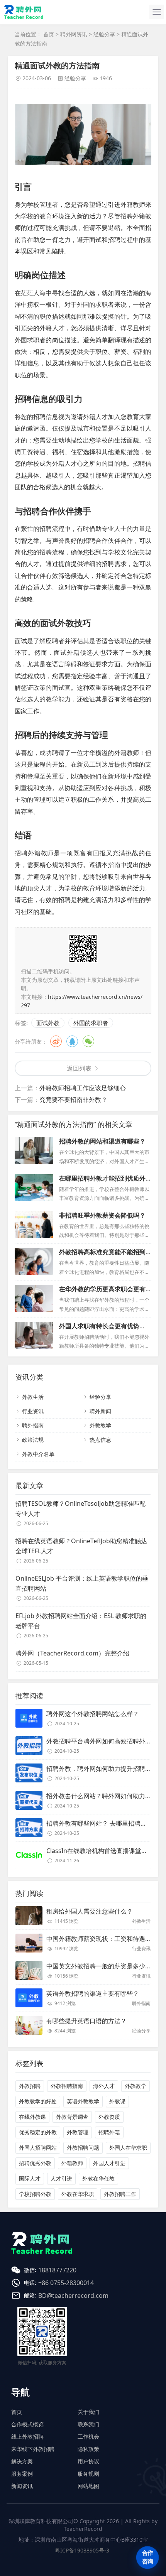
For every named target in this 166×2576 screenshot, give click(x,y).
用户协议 (88, 2461)
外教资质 (109, 2117)
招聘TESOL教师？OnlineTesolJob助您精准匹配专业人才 (80, 1508)
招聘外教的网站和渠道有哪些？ (102, 1141)
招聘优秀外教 (35, 2163)
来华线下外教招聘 (33, 2449)
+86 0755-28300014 (66, 2283)
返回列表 (79, 1068)
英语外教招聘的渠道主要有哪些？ (93, 1993)
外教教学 (100, 1425)
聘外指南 (33, 1425)
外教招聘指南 (67, 2086)
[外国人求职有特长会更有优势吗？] (34, 1335)
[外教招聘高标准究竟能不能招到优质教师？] (34, 1261)
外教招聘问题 (83, 2148)
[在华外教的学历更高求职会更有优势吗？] (34, 1298)
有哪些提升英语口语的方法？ (86, 2021)
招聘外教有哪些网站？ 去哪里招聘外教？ (103, 1823)
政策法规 (33, 1440)
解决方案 (22, 2461)
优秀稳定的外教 (38, 2132)
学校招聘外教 (35, 2194)
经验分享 (104, 34)
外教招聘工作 (120, 2194)
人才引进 (61, 2178)
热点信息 (100, 1440)
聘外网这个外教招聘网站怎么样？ (93, 1714)
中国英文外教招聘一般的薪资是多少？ (99, 1966)
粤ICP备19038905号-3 (82, 2550)
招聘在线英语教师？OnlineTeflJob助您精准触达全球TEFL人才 (81, 1546)
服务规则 (88, 2474)
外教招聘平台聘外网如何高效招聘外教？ (102, 1741)
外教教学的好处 (38, 2101)
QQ (72, 1041)
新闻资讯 (22, 2486)
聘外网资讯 (74, 34)
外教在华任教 (98, 2178)
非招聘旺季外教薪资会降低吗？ (102, 1215)
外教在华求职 (78, 2194)
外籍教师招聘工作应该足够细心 (83, 1088)
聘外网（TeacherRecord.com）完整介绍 (72, 1653)
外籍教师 (72, 2163)
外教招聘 (30, 2086)
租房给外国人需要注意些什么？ (90, 1911)
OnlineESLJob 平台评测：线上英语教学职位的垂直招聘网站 (82, 1583)
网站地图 (88, 2486)
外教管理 (78, 2132)
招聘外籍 (109, 2132)
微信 (88, 1041)
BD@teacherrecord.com (73, 2296)
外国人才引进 (109, 2163)
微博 (56, 1041)
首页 (49, 34)
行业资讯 (33, 1411)
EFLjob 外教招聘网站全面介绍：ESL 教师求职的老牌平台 (81, 1621)
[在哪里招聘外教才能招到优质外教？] (34, 1187)
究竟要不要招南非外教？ (73, 1100)
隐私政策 (88, 2449)
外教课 (117, 2101)
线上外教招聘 (27, 2437)
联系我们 (88, 2424)
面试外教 (48, 1023)
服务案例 (22, 2474)
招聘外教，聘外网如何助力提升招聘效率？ (105, 1769)
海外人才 (104, 2086)
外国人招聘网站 (38, 2148)
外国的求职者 (91, 1023)
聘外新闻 (100, 1411)
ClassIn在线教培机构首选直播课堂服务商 (103, 1851)
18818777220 (57, 2270)
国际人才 (30, 2178)
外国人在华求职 (128, 2148)
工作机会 (88, 2437)
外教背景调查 (72, 2117)
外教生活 (33, 1397)
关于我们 (88, 2412)
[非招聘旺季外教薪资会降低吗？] (34, 1225)
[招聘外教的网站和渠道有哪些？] (34, 1150)
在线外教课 (32, 2117)
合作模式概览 (27, 2424)
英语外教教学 (83, 2101)
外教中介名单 (38, 1454)
